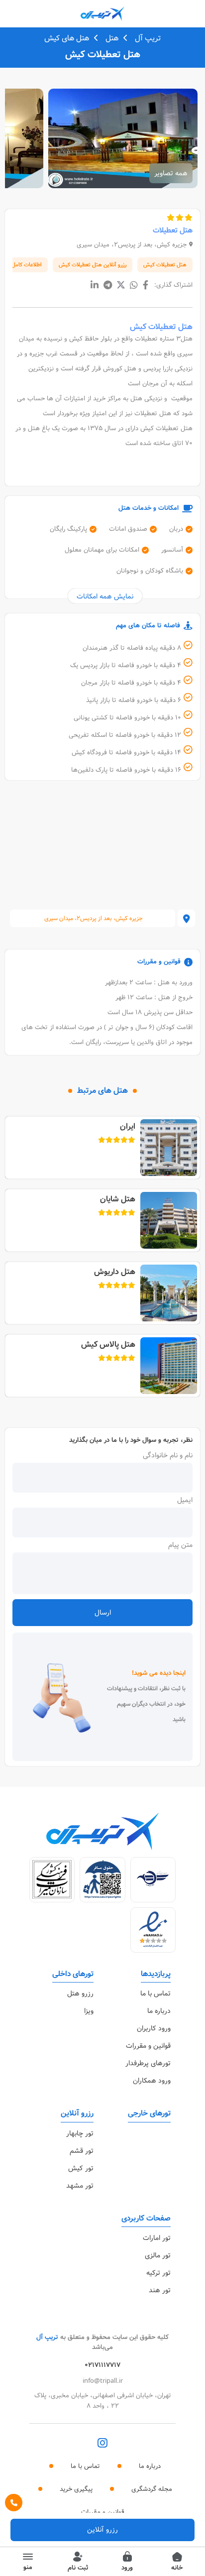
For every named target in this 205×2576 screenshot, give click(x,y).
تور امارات (157, 2238)
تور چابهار (80, 2133)
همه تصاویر (171, 173)
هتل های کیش (67, 38)
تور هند (160, 2290)
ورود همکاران (152, 2081)
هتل (112, 38)
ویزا (89, 2011)
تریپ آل (148, 38)
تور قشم (82, 2151)
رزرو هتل (80, 1993)
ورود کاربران (154, 2028)
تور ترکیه (158, 2273)
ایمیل (185, 1500)
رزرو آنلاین (102, 2530)
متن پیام (180, 1545)
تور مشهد (80, 2186)
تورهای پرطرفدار (148, 2063)
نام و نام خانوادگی (168, 1455)
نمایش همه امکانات (105, 596)
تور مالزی (158, 2255)
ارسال (103, 1613)
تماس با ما (155, 1993)
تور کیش (81, 2168)
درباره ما (159, 2011)
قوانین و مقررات (148, 2046)
